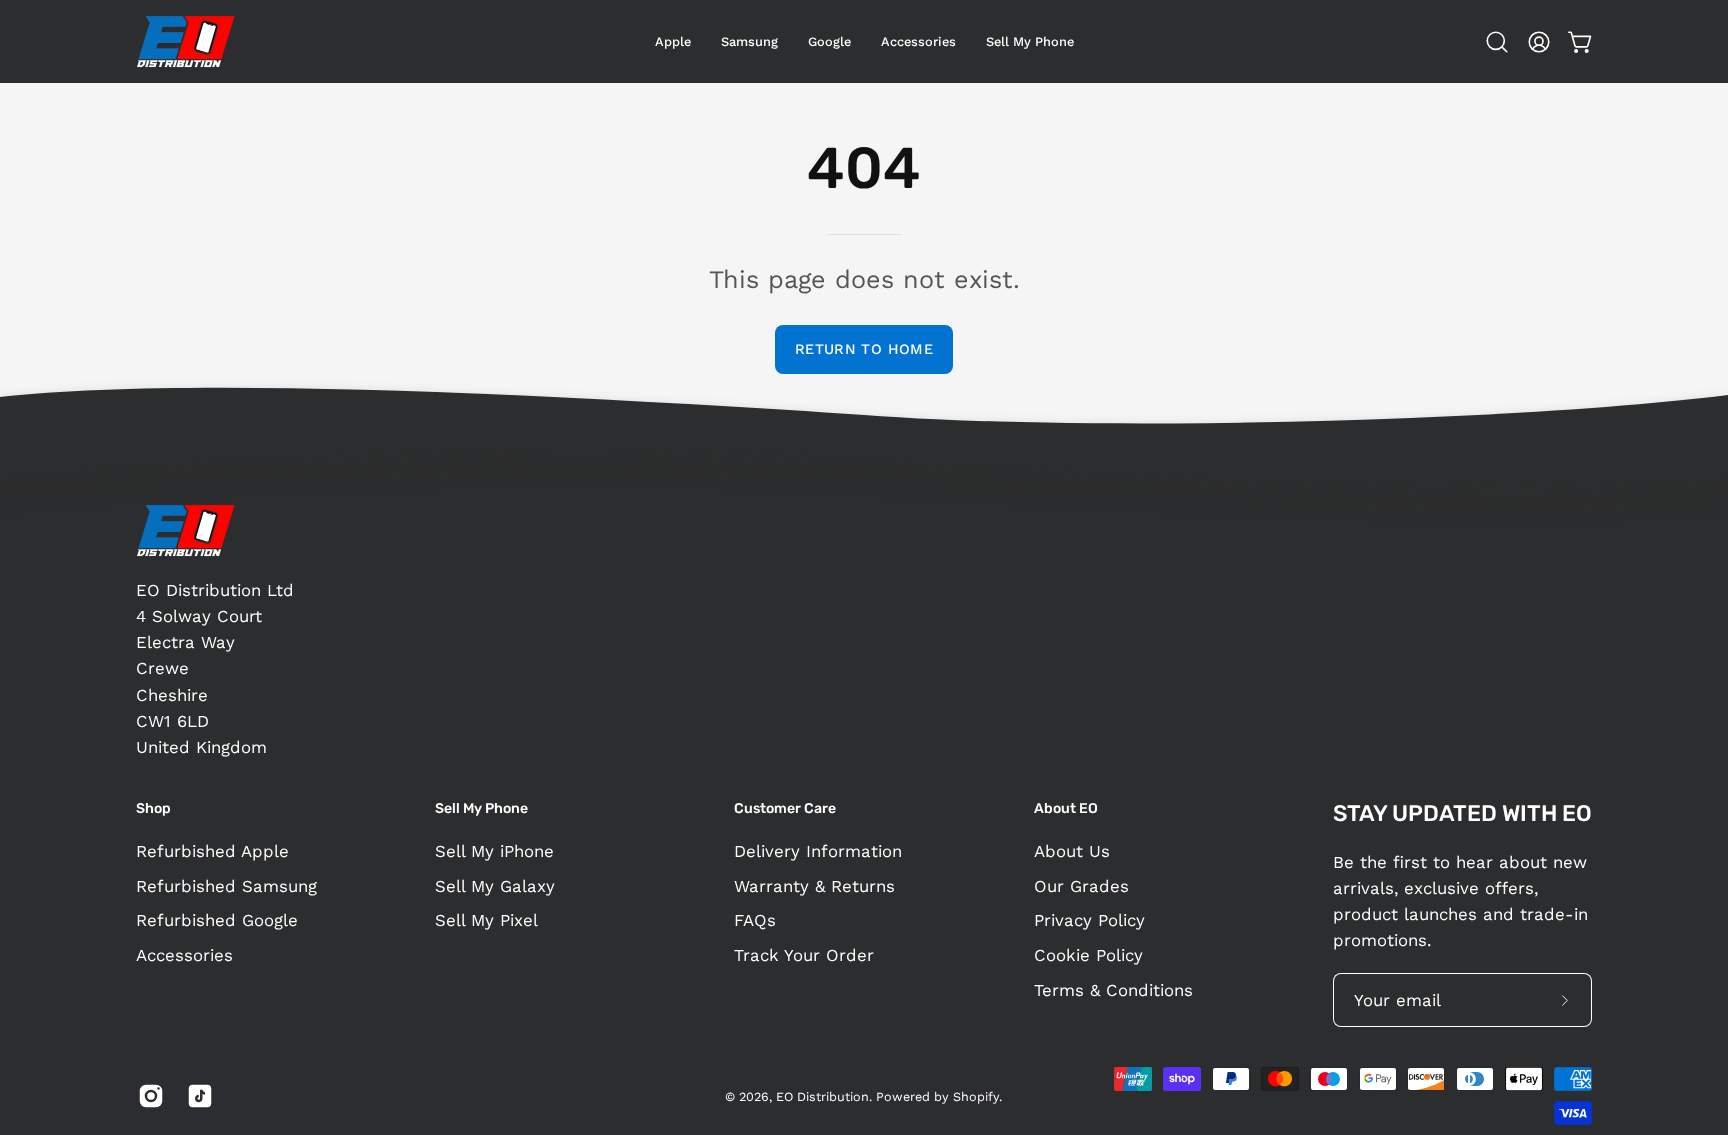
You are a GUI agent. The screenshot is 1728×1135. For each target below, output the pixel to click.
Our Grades (1081, 886)
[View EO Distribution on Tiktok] (196, 1096)
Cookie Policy (1088, 955)
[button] (829, 41)
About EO (1066, 808)
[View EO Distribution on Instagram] (147, 1096)
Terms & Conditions (1113, 989)
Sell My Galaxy (495, 886)
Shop (153, 808)
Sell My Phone (481, 808)
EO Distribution (822, 1096)
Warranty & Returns (814, 886)
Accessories (184, 955)
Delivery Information (818, 851)
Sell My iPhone (494, 851)
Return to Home (864, 349)
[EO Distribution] (186, 41)
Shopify (976, 1096)
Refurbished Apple (212, 851)
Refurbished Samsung (226, 886)
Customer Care (785, 808)
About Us (1072, 851)
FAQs (755, 920)
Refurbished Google (217, 920)
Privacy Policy (1089, 920)
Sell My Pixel (486, 920)
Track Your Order (804, 955)
